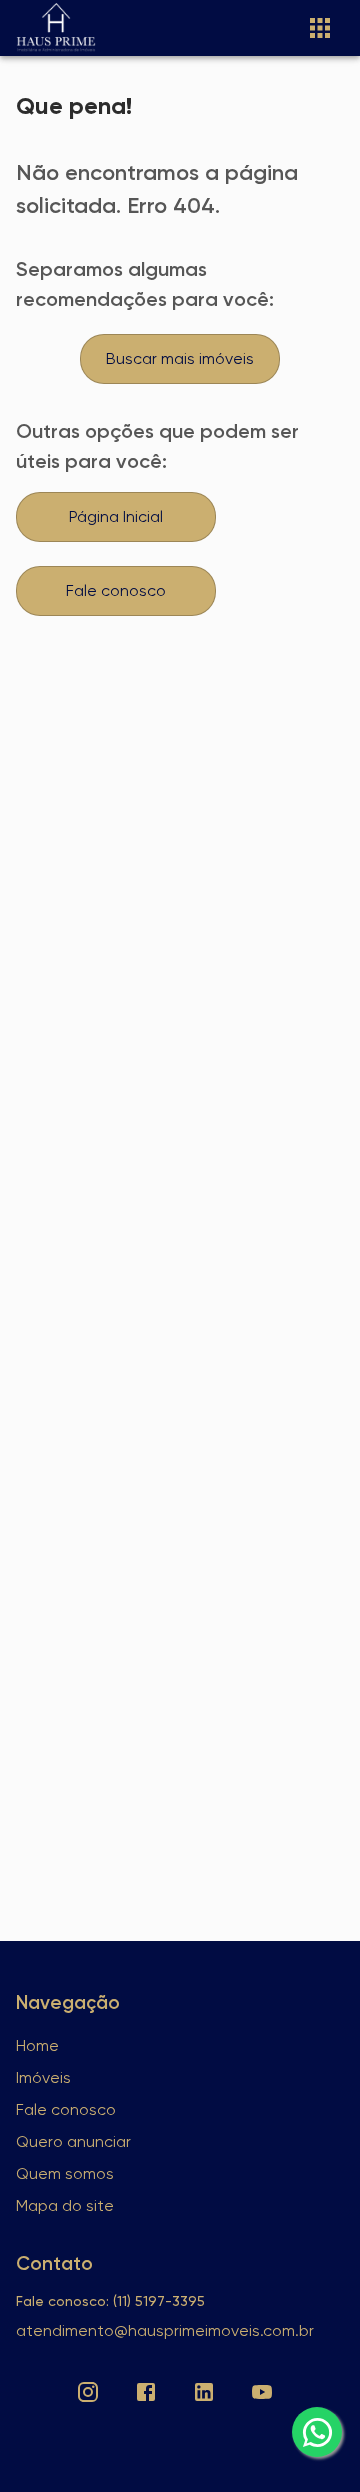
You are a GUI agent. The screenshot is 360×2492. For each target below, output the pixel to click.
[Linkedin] (204, 2392)
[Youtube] (262, 2392)
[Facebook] (146, 2392)
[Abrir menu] (320, 28)
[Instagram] (88, 2392)
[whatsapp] (317, 2432)
